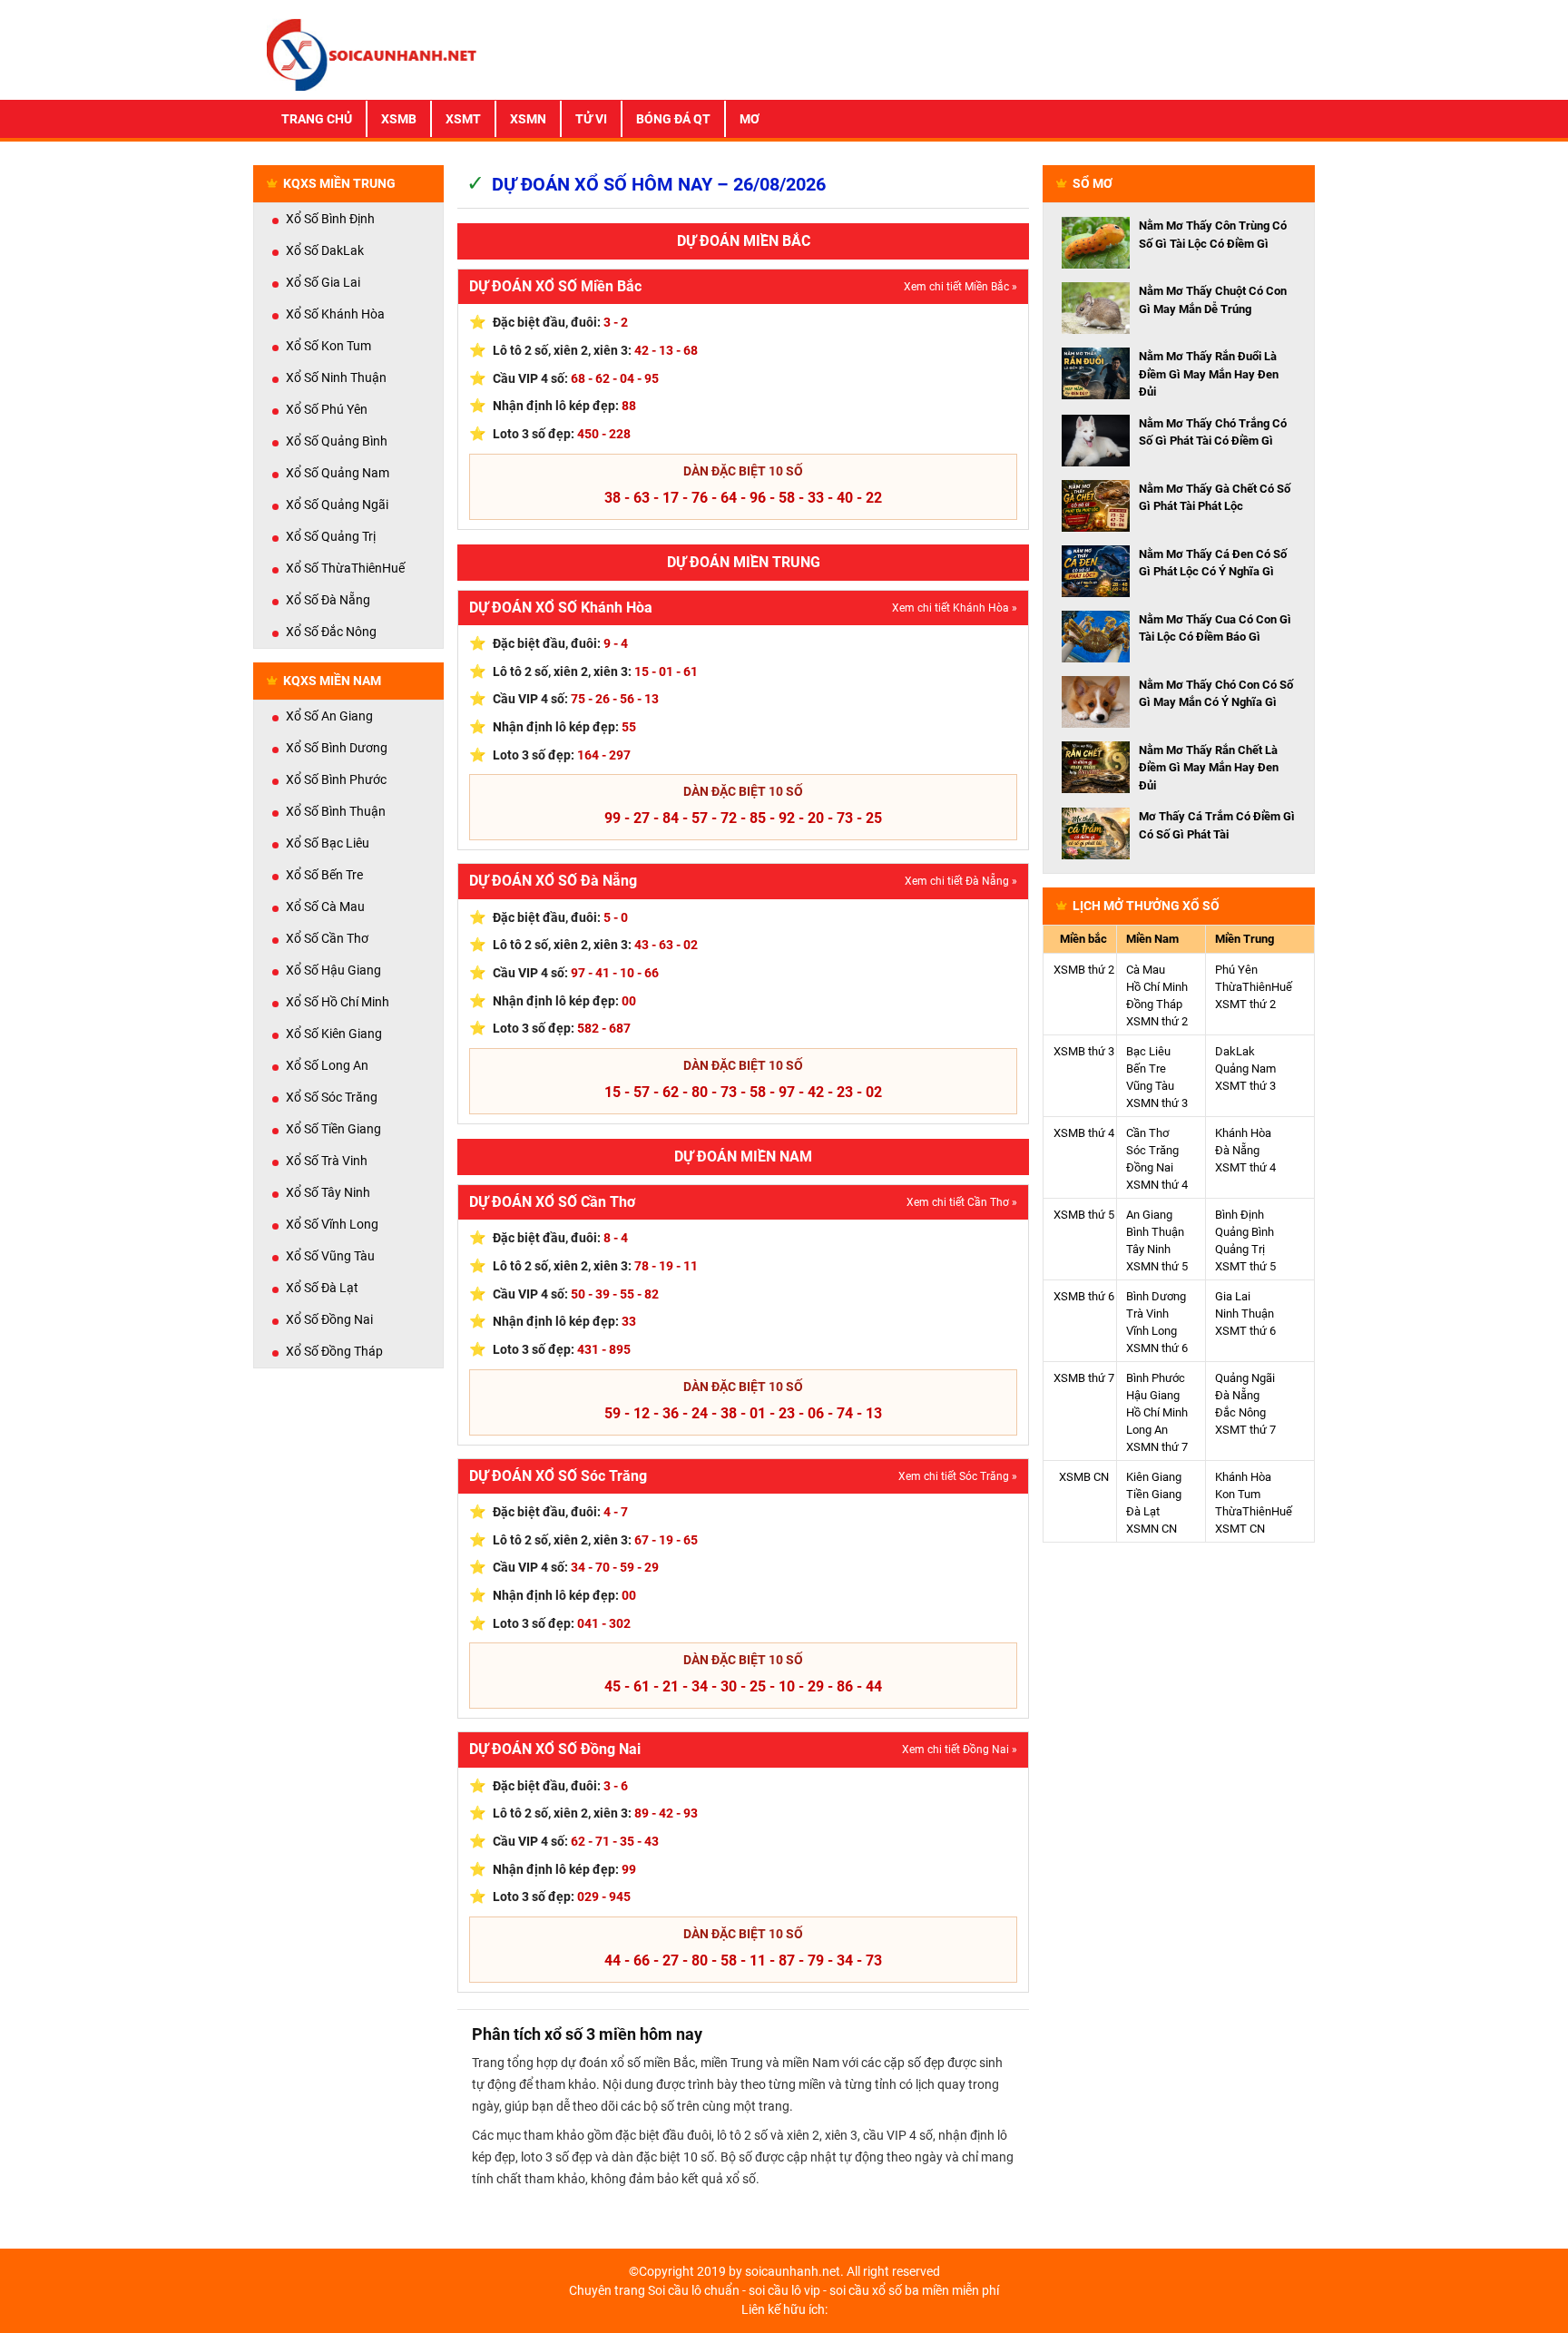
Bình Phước (1156, 1378)
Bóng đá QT (673, 119)
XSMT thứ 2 (1245, 1004)
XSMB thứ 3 (1084, 1051)
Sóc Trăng (1152, 1150)
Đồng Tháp (1154, 1004)
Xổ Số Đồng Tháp (334, 1351)
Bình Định (1240, 1215)
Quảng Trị (1240, 1249)
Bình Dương (1156, 1296)
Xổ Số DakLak (325, 250)
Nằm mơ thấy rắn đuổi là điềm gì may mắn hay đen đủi (1209, 374)
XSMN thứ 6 (1157, 1348)
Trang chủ (317, 119)
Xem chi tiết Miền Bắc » (960, 287)
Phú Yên (1236, 970)
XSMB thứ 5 (1084, 1215)
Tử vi (591, 119)
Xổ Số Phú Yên (327, 409)
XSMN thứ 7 (1157, 1447)
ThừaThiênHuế (1254, 987)
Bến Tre (1146, 1068)
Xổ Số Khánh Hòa (335, 314)
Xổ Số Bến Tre (324, 875)
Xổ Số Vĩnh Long (332, 1224)
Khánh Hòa (1243, 1133)
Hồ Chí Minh (1157, 987)
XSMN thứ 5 (1157, 1266)
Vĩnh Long (1151, 1331)
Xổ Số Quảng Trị (331, 536)
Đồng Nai (1150, 1167)
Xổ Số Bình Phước (336, 779)
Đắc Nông (1240, 1412)
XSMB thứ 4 (1084, 1133)
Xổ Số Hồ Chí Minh (338, 1002)
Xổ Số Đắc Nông (331, 632)
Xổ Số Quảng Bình (337, 441)
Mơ (750, 119)
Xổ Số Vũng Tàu (330, 1256)
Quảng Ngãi (1245, 1378)
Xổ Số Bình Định (330, 219)
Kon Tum (1238, 1494)
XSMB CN (1084, 1477)
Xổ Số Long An (327, 1065)
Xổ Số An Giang (329, 716)
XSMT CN (1240, 1529)
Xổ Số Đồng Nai (329, 1319)
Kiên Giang (1154, 1477)
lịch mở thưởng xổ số (1146, 906)
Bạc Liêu (1148, 1051)
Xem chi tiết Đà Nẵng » (961, 881)
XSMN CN (1151, 1529)
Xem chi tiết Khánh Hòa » (955, 608)
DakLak (1235, 1051)
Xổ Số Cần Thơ (327, 938)
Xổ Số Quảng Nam (338, 473)
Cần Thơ (1147, 1133)
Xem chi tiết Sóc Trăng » (958, 1476)
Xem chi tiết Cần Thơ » (962, 1202)
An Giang (1149, 1215)
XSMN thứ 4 (1157, 1185)
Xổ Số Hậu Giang (333, 970)
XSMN (528, 119)
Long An (1147, 1430)
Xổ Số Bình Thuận (336, 811)
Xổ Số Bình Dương (337, 748)
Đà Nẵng (1237, 1150)
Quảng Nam (1245, 1068)
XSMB (399, 119)
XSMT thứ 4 (1245, 1167)
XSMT (463, 119)
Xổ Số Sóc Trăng (332, 1097)
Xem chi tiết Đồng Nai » (960, 1750)
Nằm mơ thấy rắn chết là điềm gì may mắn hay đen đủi (1209, 768)
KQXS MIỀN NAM (332, 681)
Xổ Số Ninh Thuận (336, 377)
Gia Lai (1233, 1296)
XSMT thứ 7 (1245, 1430)
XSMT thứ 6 (1245, 1331)
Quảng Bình (1245, 1232)
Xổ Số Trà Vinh (327, 1161)
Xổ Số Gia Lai (323, 282)
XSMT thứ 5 (1245, 1266)
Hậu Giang (1153, 1395)
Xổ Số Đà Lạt (322, 1288)
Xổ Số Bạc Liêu (328, 843)
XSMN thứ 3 (1157, 1103)
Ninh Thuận (1245, 1314)
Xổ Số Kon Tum (328, 346)
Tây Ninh (1148, 1249)
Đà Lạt (1143, 1511)
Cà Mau (1146, 970)
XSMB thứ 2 (1084, 970)
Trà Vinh (1147, 1314)
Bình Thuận (1155, 1232)
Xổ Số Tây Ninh (328, 1192)
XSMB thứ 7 (1084, 1378)
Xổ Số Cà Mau (325, 907)
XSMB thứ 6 (1084, 1296)
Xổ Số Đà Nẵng (328, 600)
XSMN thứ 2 (1157, 1021)
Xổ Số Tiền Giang (333, 1129)
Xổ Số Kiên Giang (334, 1034)
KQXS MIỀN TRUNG (339, 183)
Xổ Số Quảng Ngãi (337, 505)
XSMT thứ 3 (1245, 1086)
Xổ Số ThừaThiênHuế (345, 568)
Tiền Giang (1154, 1494)
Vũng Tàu (1150, 1086)
